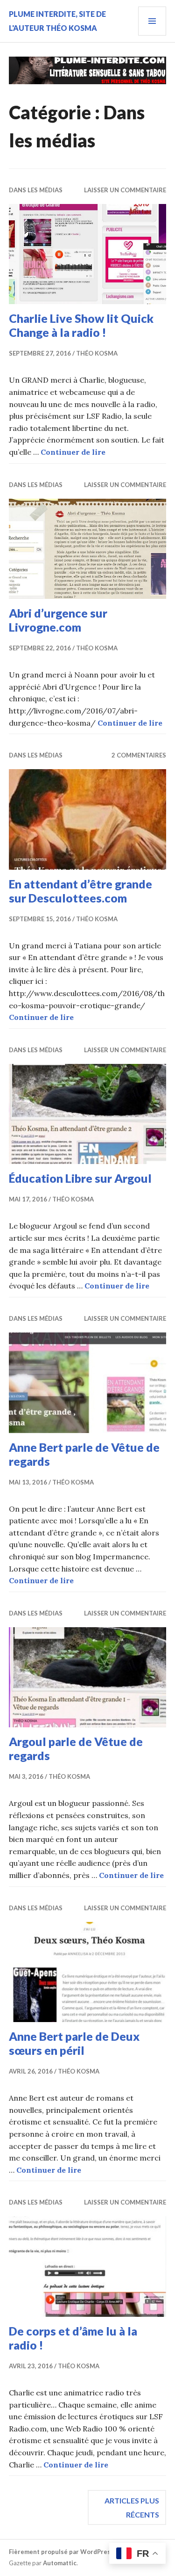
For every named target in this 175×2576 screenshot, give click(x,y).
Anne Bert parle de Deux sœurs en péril (74, 2043)
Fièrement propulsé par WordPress (61, 2552)
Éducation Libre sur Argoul (80, 1178)
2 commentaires (139, 755)
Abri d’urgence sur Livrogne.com (58, 620)
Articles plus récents (132, 2507)
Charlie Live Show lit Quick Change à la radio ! (81, 325)
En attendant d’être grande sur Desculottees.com (80, 891)
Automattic (60, 2563)
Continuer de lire (73, 452)
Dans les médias (36, 190)
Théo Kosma (97, 353)
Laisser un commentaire (125, 190)
